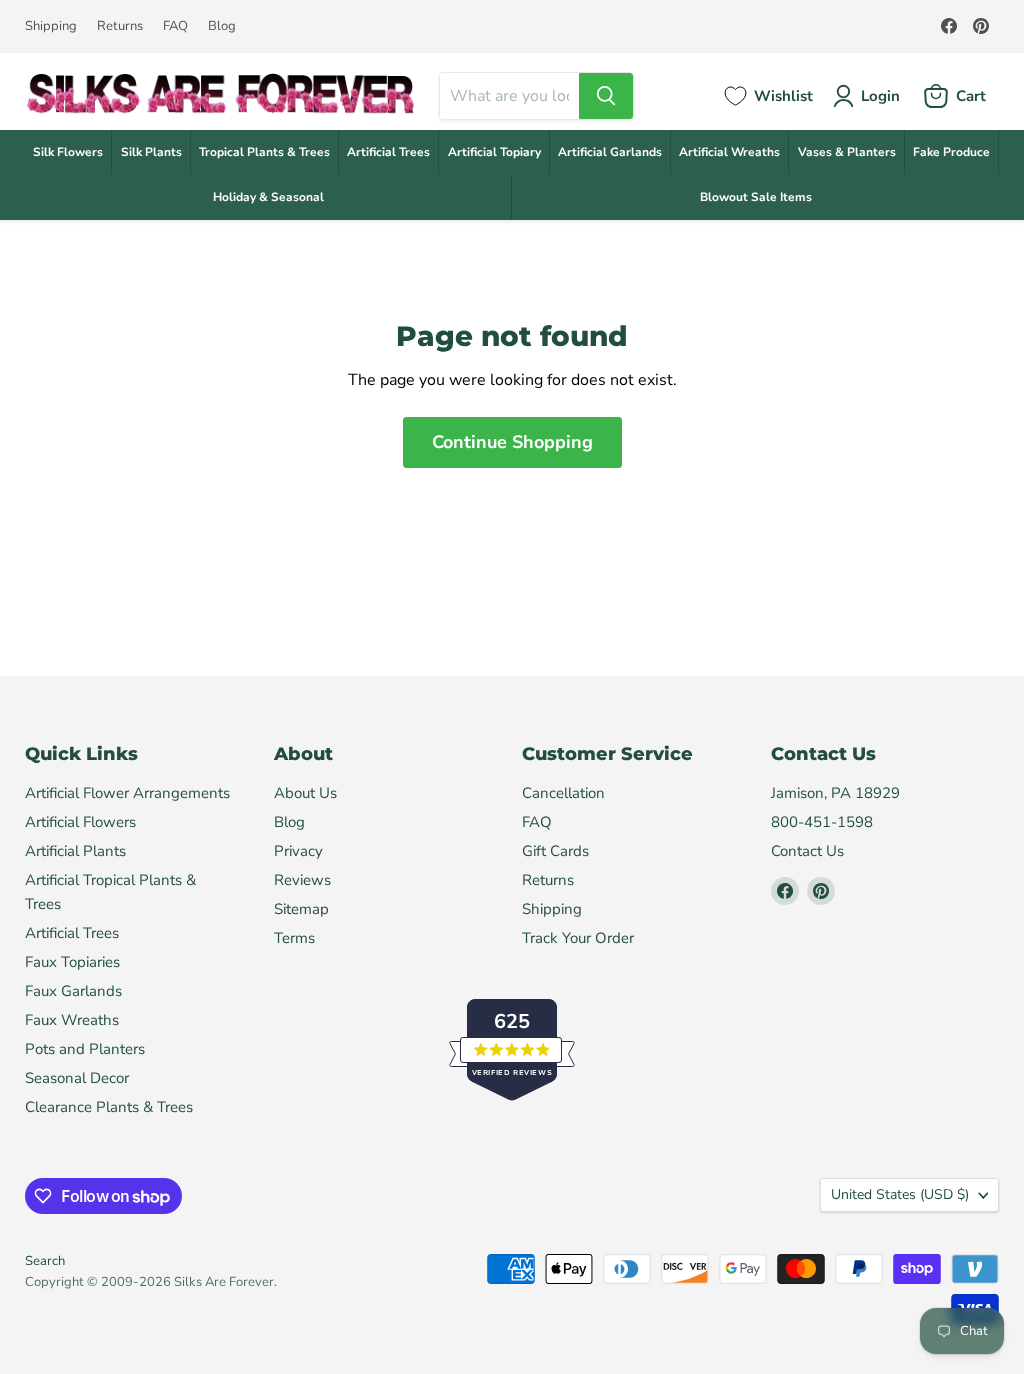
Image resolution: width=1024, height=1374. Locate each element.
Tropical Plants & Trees (264, 152)
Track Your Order (578, 938)
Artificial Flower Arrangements (127, 793)
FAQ (175, 26)
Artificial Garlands (610, 152)
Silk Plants (151, 152)
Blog (222, 26)
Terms (294, 938)
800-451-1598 (822, 822)
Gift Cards (555, 851)
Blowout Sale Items (756, 197)
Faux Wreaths (72, 1020)
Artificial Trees (388, 152)
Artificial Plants (75, 851)
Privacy (298, 851)
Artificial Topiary (494, 152)
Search (45, 1261)
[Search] (606, 96)
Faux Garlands (73, 991)
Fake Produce (951, 152)
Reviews (302, 880)
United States (900, 1194)
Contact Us (807, 851)
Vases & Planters (847, 152)
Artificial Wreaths (729, 152)
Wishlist (783, 96)
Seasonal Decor (77, 1078)
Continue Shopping (512, 442)
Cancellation (563, 793)
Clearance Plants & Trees (109, 1107)
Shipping (51, 26)
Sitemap (301, 909)
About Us (305, 793)
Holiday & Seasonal (268, 197)
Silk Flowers (68, 152)
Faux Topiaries (72, 962)
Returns (120, 26)
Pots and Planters (85, 1049)
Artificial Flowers (80, 822)
